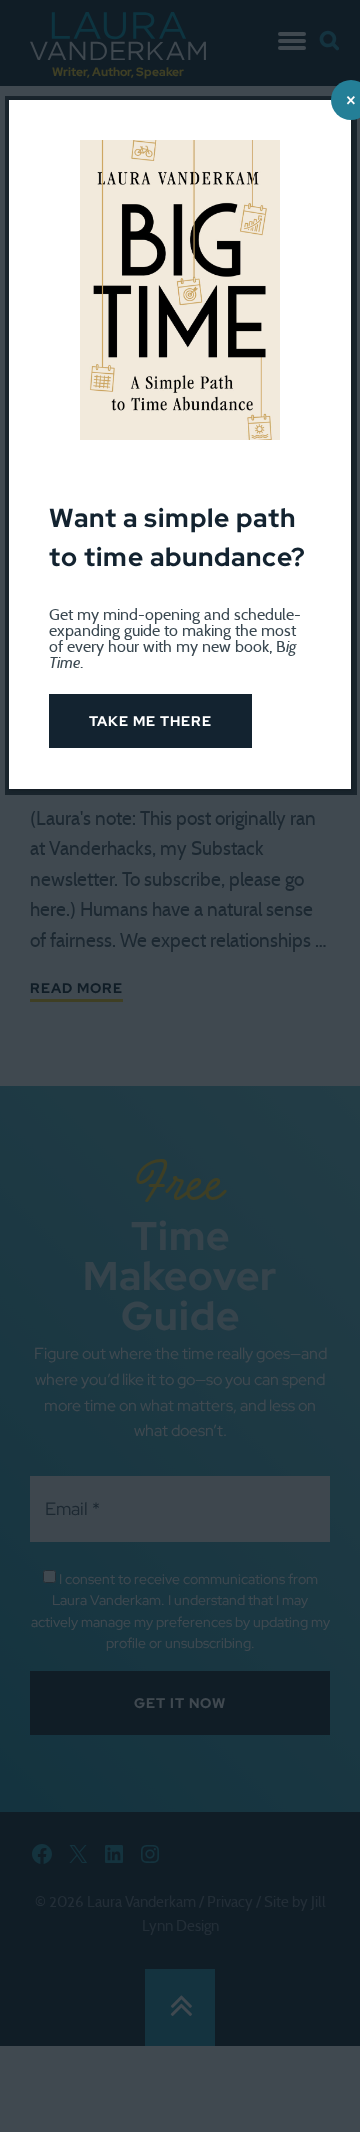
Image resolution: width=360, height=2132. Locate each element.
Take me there (150, 721)
